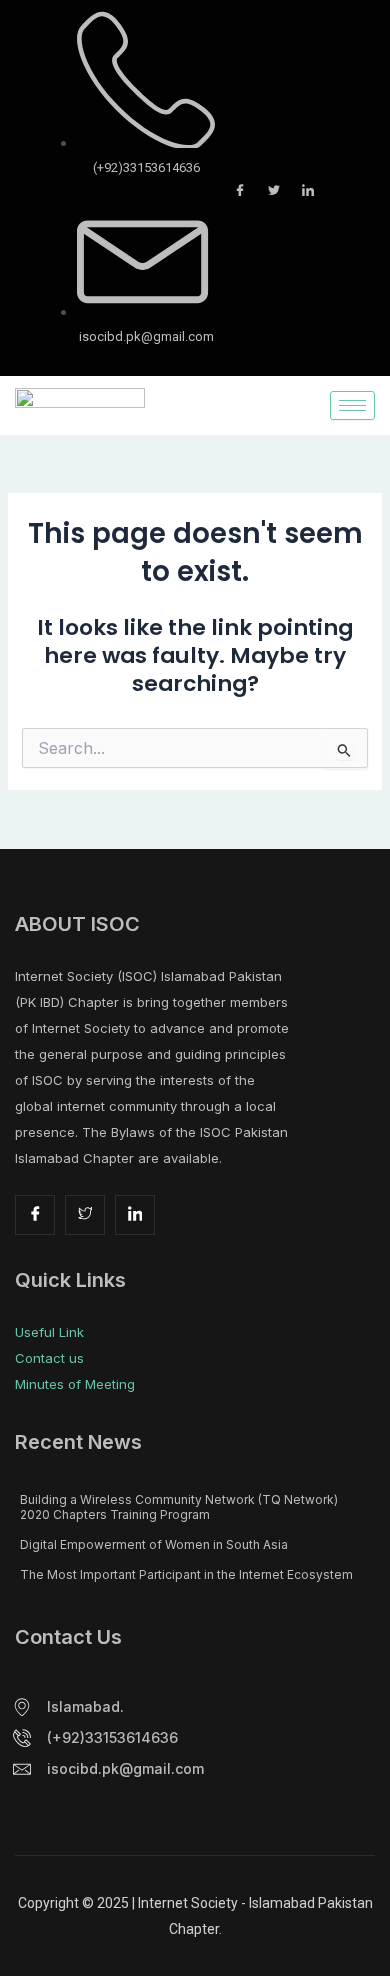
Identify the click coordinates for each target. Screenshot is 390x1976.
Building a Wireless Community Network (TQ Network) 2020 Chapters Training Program (179, 1507)
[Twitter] (274, 190)
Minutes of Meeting (75, 1384)
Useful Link (49, 1332)
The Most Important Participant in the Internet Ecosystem (186, 1574)
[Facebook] (240, 190)
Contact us (49, 1358)
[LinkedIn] (308, 190)
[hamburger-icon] (352, 405)
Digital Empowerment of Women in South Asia (154, 1544)
